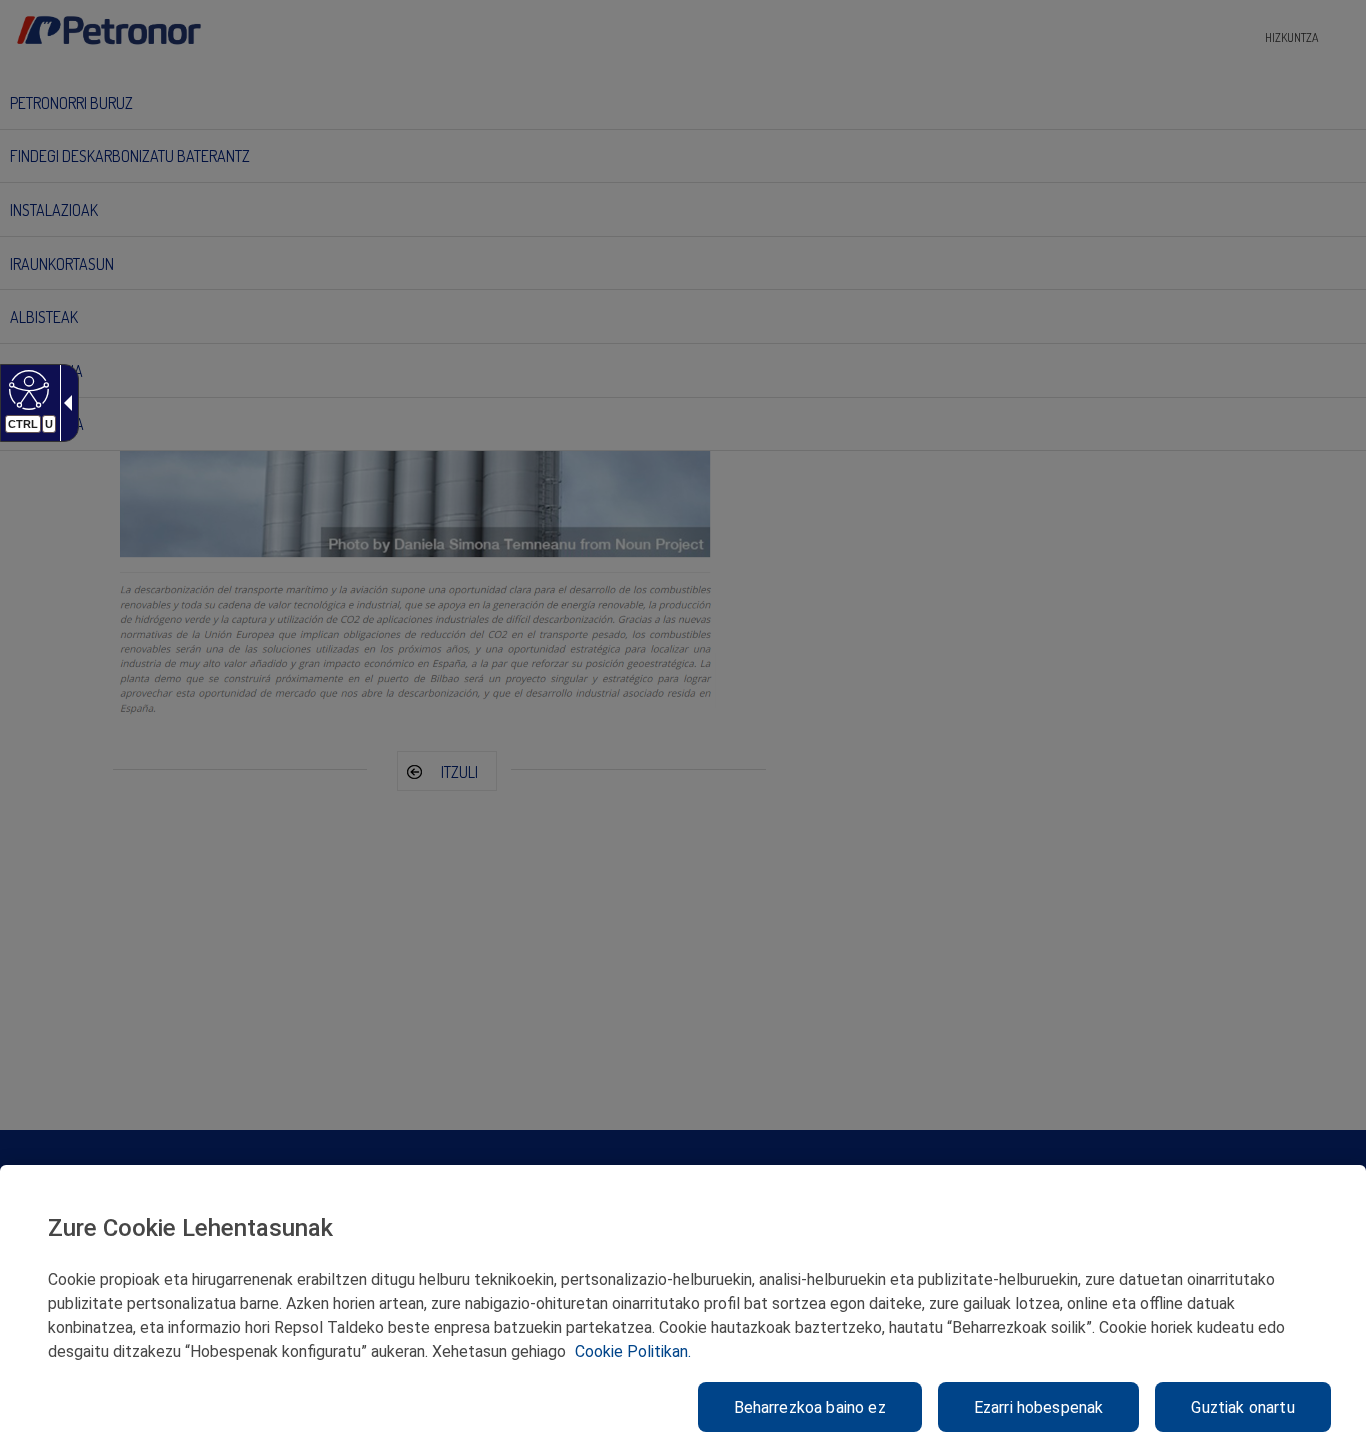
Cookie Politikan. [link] (633, 1351)
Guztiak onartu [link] (1242, 1407)
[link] (26, 389)
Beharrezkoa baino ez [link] (810, 1407)
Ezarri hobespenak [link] (1039, 1407)
